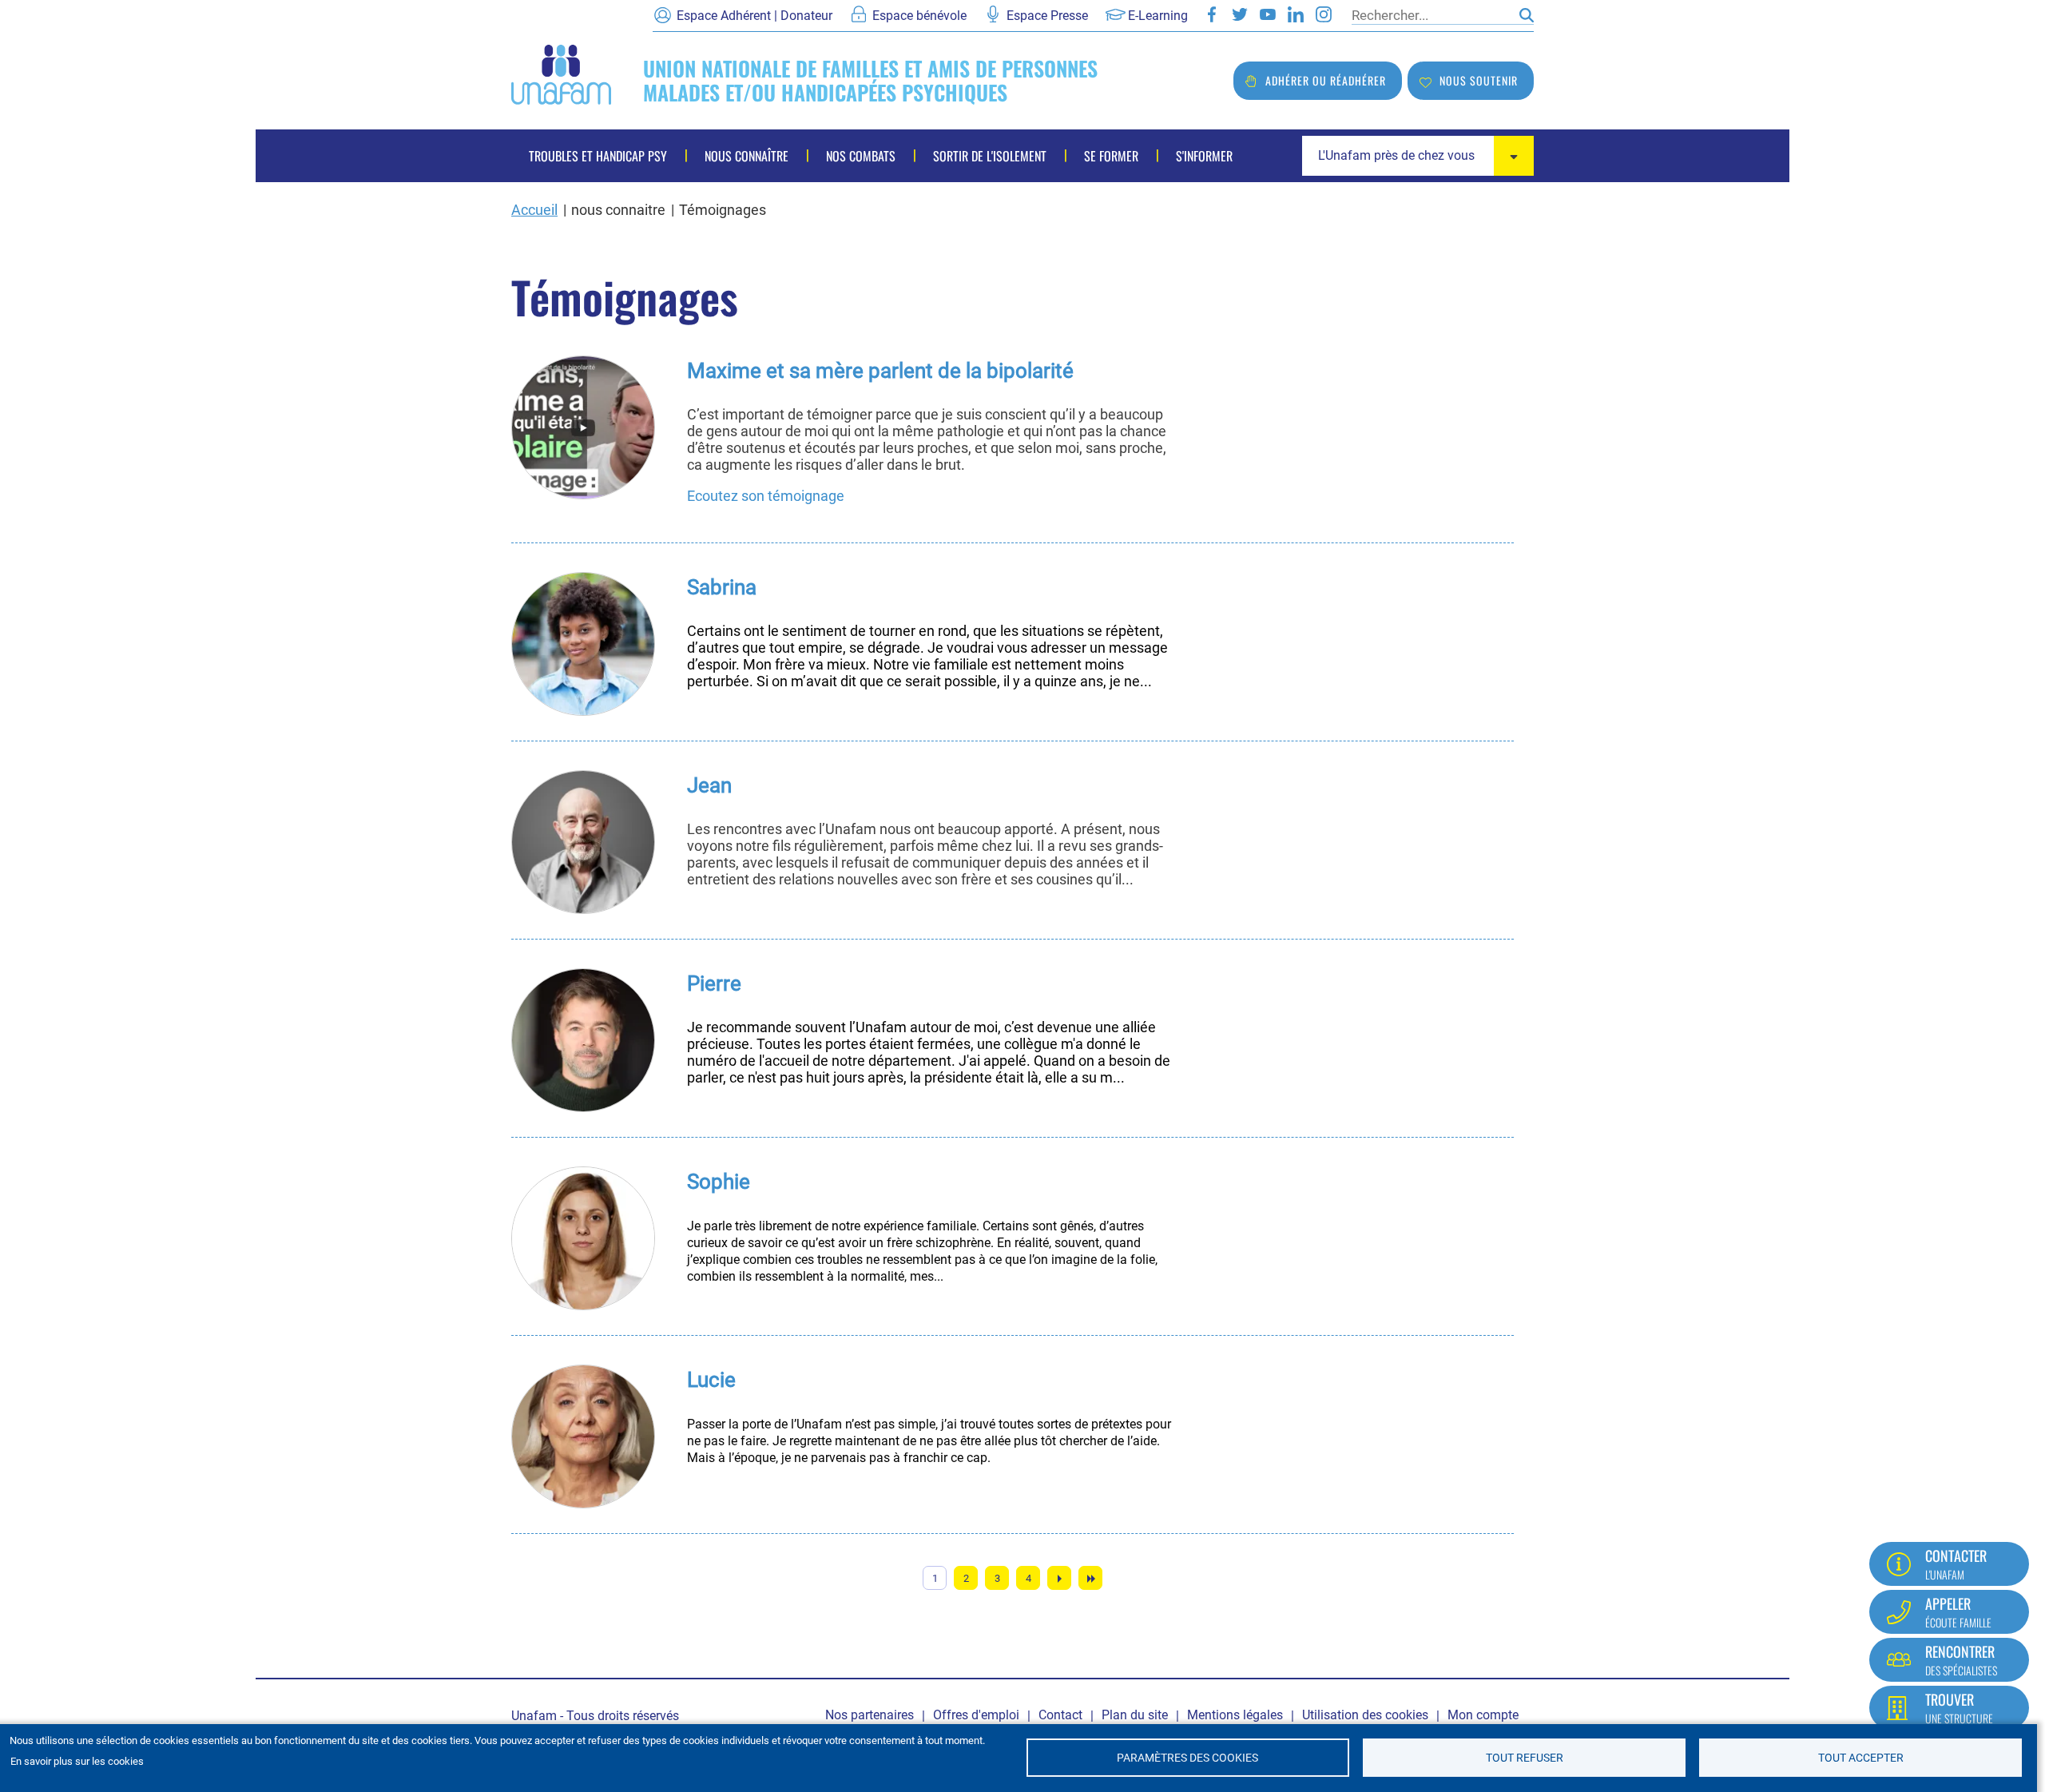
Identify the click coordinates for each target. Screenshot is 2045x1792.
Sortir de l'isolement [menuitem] (990, 156)
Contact (1060, 1715)
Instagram (1324, 14)
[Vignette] (583, 427)
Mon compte (1483, 1715)
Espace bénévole (919, 16)
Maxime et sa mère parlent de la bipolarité (880, 371)
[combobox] (1418, 156)
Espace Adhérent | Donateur (754, 16)
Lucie (711, 1380)
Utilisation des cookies (1365, 1715)
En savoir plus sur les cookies (77, 1761)
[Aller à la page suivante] (1059, 1578)
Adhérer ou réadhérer (1326, 80)
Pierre (714, 983)
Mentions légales (1235, 1715)
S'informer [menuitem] (1204, 156)
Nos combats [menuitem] (861, 156)
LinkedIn (1296, 14)
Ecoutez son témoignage (766, 496)
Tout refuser (1525, 1758)
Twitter (1240, 14)
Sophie (719, 1182)
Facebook (1212, 14)
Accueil (534, 210)
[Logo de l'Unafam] (561, 73)
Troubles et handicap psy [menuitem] (598, 156)
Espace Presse (1047, 16)
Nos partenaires (870, 1715)
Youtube (1268, 14)
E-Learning (1158, 16)
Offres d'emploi (976, 1715)
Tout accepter (1861, 1758)
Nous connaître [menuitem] (747, 156)
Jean (709, 785)
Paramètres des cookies (1187, 1758)
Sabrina (722, 587)
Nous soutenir (1479, 80)
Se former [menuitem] (1111, 156)
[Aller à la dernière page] (1090, 1578)
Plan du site (1135, 1715)
